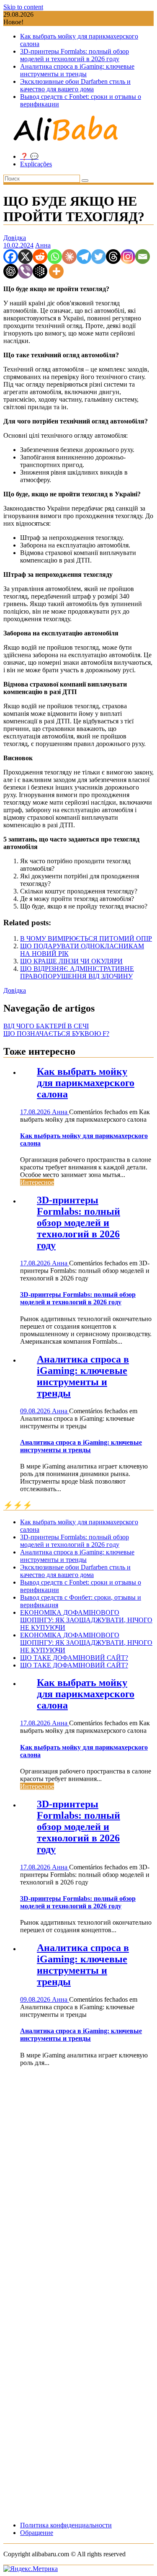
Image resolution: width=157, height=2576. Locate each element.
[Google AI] (40, 271)
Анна (43, 245)
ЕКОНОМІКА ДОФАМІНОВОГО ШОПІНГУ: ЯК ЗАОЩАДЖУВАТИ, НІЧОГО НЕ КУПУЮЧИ (86, 1620)
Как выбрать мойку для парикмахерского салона (86, 1083)
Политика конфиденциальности (66, 2525)
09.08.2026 (36, 1411)
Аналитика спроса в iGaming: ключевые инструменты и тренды (77, 70)
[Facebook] (11, 257)
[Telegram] (84, 257)
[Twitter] (99, 257)
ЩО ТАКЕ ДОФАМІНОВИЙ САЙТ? (74, 1658)
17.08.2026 (36, 1112)
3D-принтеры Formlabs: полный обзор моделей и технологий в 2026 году (75, 55)
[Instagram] (128, 257)
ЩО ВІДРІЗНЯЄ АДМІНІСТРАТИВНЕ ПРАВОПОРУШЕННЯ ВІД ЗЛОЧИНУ (77, 972)
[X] (25, 257)
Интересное (37, 1182)
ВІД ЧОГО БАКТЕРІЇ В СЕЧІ (46, 1026)
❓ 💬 (29, 156)
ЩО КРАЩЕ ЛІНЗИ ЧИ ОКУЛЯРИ (71, 961)
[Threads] (113, 257)
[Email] (143, 257)
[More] (56, 271)
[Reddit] (40, 257)
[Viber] (25, 271)
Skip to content (23, 7)
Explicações (36, 164)
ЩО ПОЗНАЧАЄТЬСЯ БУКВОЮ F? (56, 1034)
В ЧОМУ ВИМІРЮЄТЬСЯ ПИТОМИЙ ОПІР (86, 938)
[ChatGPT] (11, 271)
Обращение (37, 2533)
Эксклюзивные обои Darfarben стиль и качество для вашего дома (75, 85)
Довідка (15, 238)
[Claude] (69, 257)
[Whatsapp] (55, 257)
